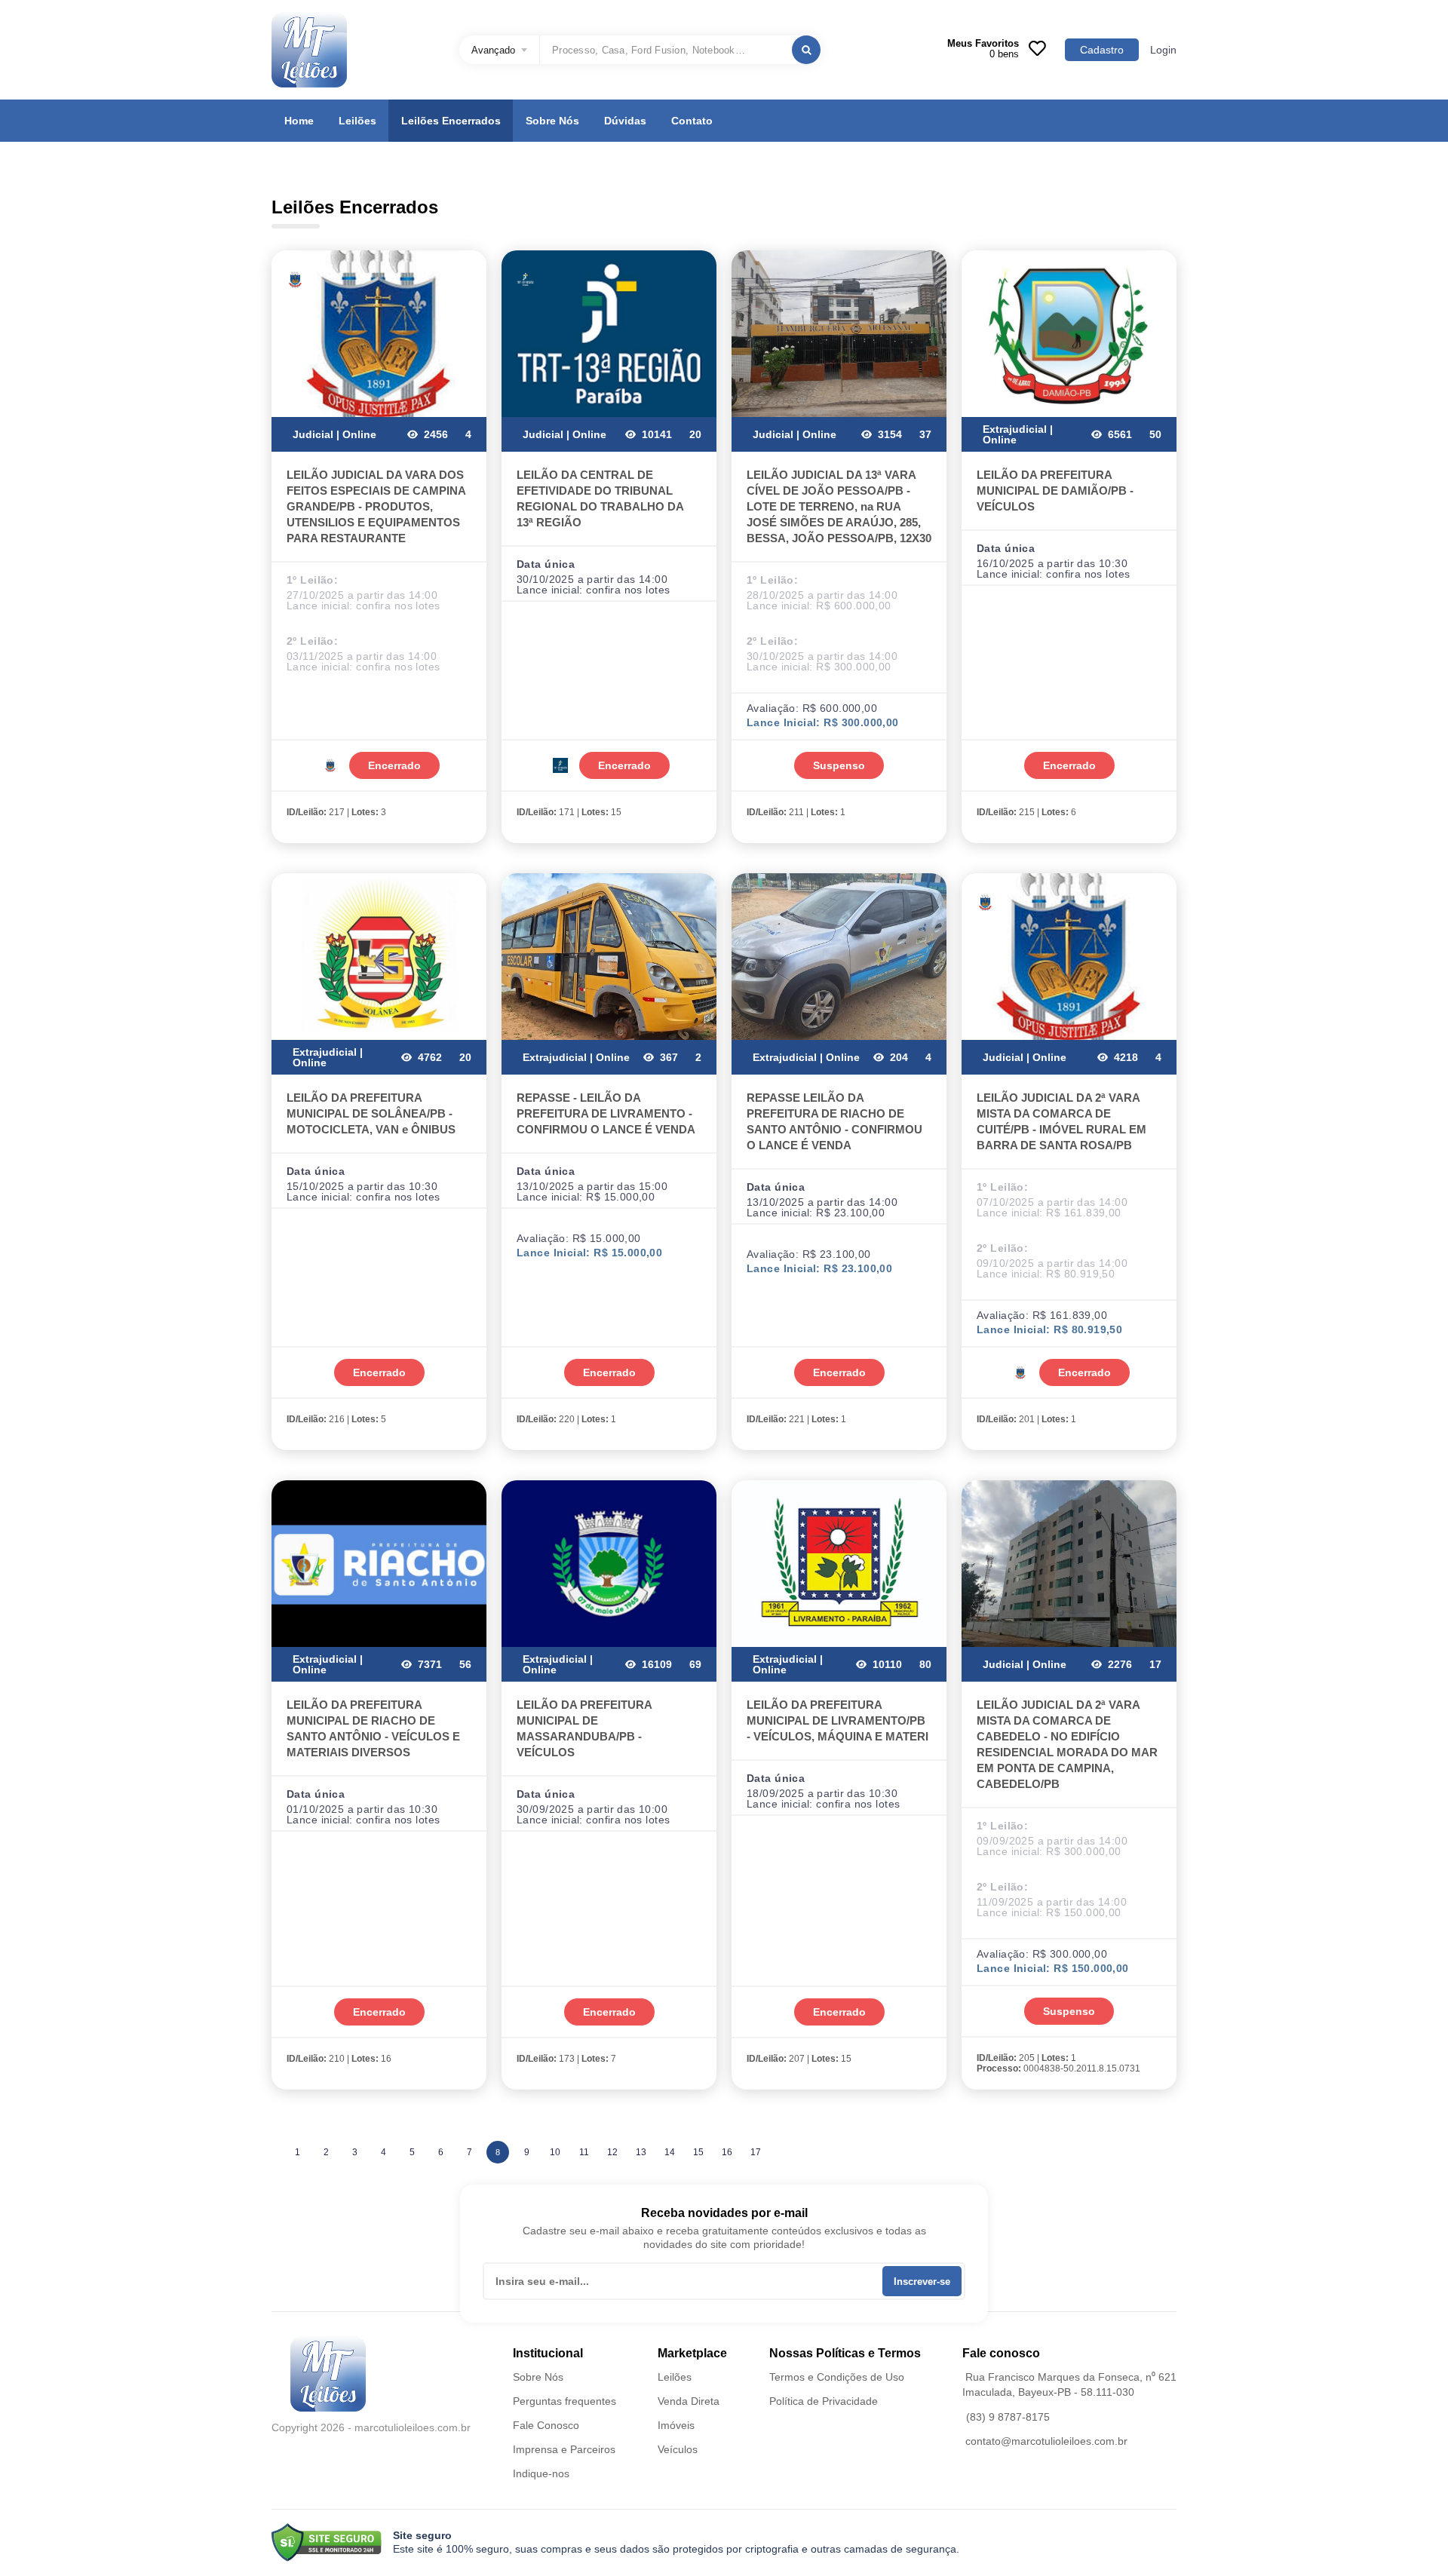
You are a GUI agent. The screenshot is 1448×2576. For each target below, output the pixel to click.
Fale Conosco (546, 2425)
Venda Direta (689, 2401)
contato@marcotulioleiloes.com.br (1046, 2441)
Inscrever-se (922, 2282)
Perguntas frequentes (564, 2401)
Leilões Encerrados (451, 121)
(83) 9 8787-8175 (1008, 2417)
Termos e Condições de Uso (837, 2377)
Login (1163, 50)
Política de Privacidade (824, 2401)
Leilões (357, 121)
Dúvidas (625, 121)
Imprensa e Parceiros (564, 2449)
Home (299, 121)
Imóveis (676, 2425)
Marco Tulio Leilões (309, 50)
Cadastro (1102, 50)
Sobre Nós (552, 121)
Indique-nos (541, 2473)
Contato (692, 121)
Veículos (678, 2449)
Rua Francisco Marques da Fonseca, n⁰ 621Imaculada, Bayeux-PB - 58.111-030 (1069, 2384)
